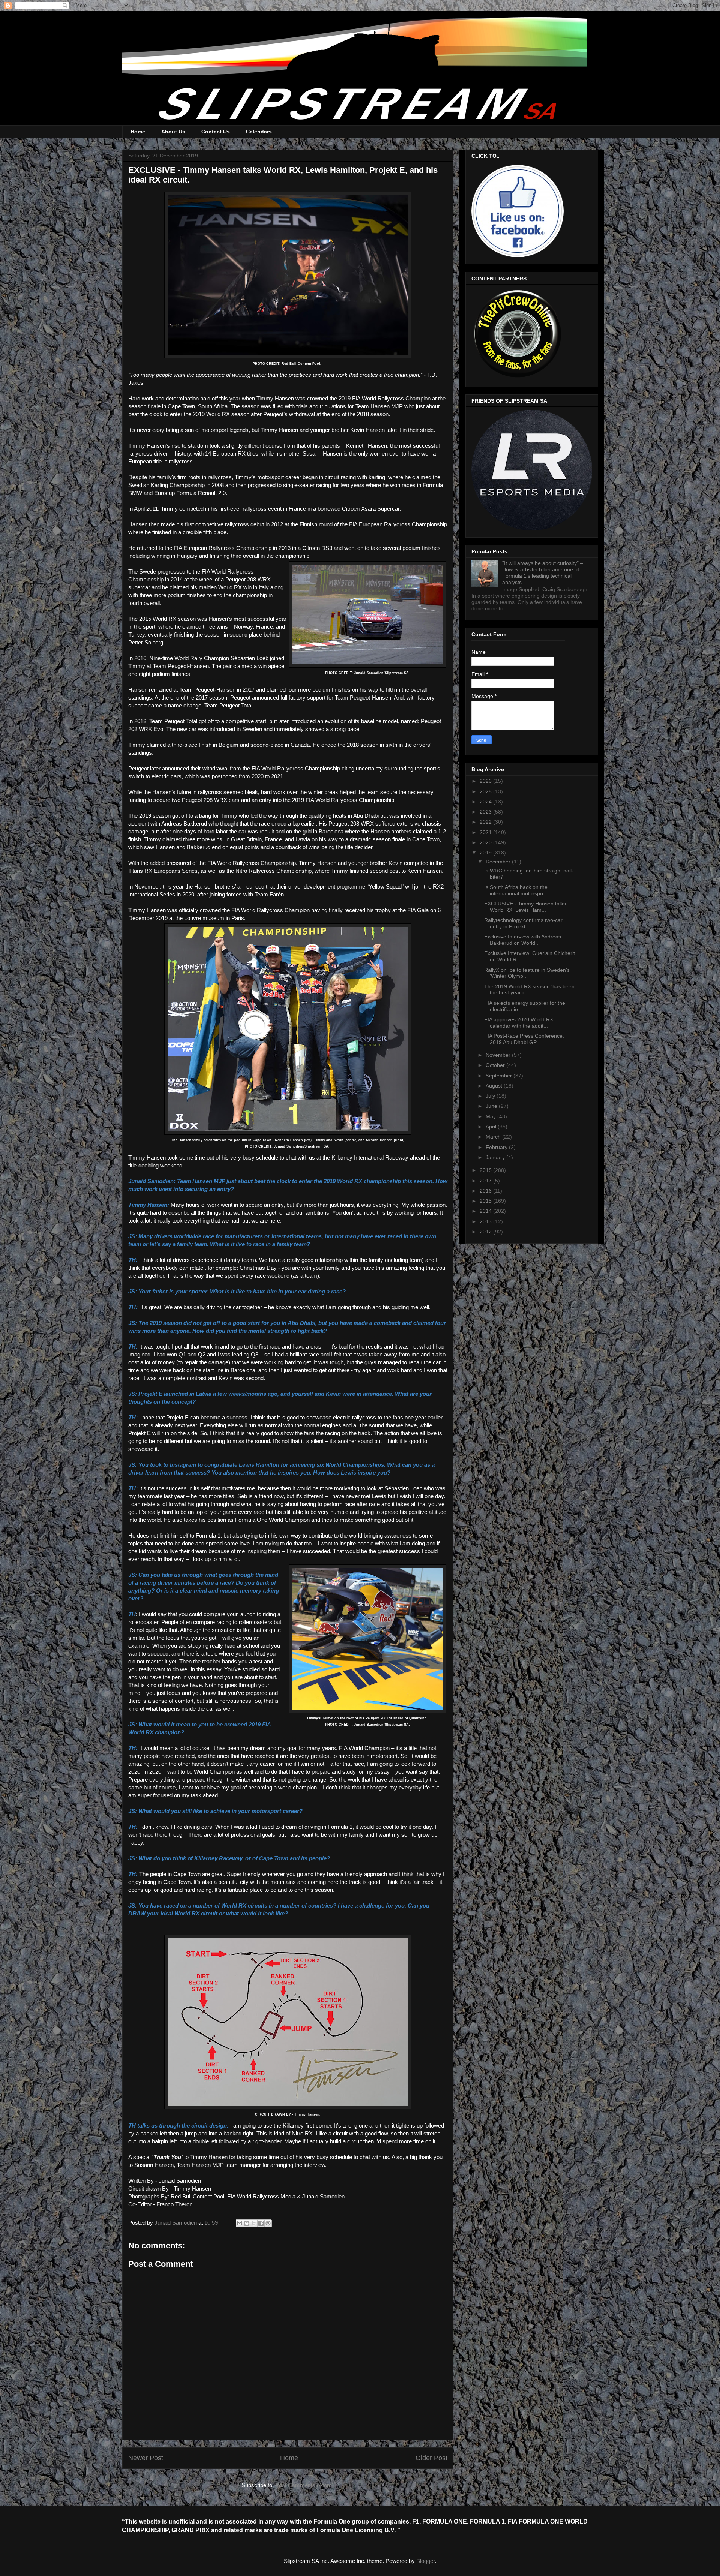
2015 (486, 1201)
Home (138, 132)
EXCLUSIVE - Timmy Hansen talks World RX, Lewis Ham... (525, 907)
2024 (486, 802)
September (499, 1076)
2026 (486, 781)
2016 (486, 1191)
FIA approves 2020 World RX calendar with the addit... (519, 1023)
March (494, 1137)
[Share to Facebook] (261, 2223)
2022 (486, 822)
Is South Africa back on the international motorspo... (516, 890)
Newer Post (146, 2458)
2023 (486, 812)
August (495, 1086)
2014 (486, 1211)
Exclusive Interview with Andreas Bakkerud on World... (523, 940)
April (492, 1127)
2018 (486, 1170)
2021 (486, 832)
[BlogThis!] (247, 2223)
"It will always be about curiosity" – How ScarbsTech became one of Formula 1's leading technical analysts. (543, 572)
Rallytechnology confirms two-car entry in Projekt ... (523, 923)
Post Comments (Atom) (304, 2485)
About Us (173, 132)
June (492, 1106)
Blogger (425, 2561)
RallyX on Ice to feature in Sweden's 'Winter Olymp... (527, 973)
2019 (486, 853)
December (499, 862)
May (491, 1116)
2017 (486, 1181)
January (496, 1157)
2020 (486, 842)
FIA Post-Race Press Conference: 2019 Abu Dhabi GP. (524, 1039)
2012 (486, 1232)
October (496, 1065)
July (491, 1096)
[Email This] (240, 2223)
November (499, 1055)
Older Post (431, 2458)
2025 (486, 791)
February (497, 1147)
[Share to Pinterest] (268, 2223)
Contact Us (216, 132)
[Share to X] (254, 2223)
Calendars (259, 132)
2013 (486, 1221)
